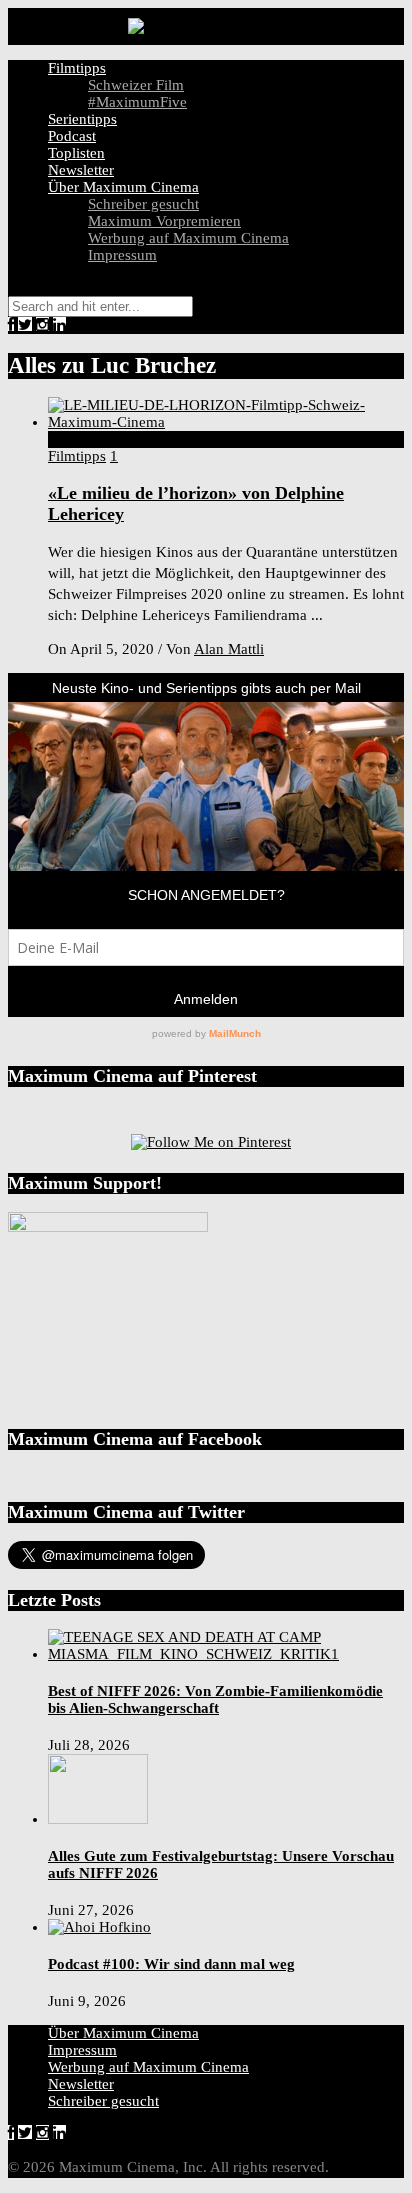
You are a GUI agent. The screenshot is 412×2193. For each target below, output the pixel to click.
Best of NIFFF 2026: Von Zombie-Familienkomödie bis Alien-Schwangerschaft (215, 1699)
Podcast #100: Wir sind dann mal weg (171, 1964)
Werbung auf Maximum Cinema (188, 238)
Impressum (122, 255)
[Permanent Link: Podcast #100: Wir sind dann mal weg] (99, 1927)
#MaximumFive (137, 102)
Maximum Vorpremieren (164, 221)
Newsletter (81, 170)
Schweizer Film (136, 85)
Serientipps (82, 119)
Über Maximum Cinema (123, 187)
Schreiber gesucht (143, 204)
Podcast (72, 136)
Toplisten (76, 153)
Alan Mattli (229, 649)
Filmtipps (77, 68)
